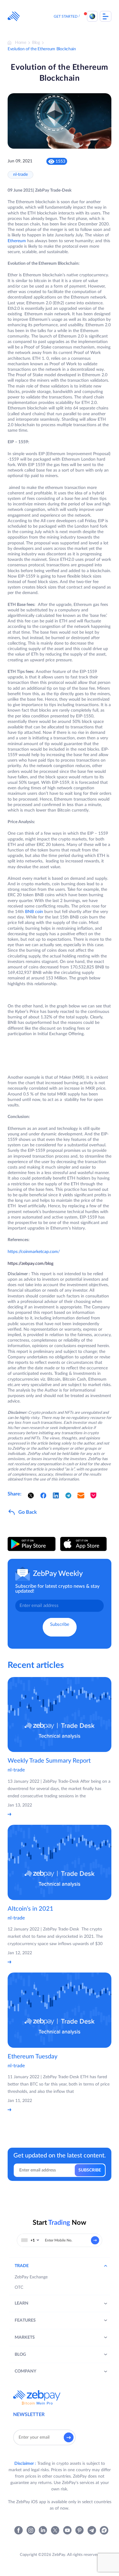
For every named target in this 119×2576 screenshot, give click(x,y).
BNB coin (34, 912)
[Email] (81, 1495)
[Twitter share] (31, 1495)
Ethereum (17, 241)
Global (92, 16)
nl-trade (20, 175)
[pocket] (93, 1495)
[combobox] (30, 2240)
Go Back (28, 1512)
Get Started (66, 16)
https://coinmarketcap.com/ (34, 1252)
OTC (19, 2288)
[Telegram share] (68, 1495)
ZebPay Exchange (31, 2277)
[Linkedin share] (56, 1495)
